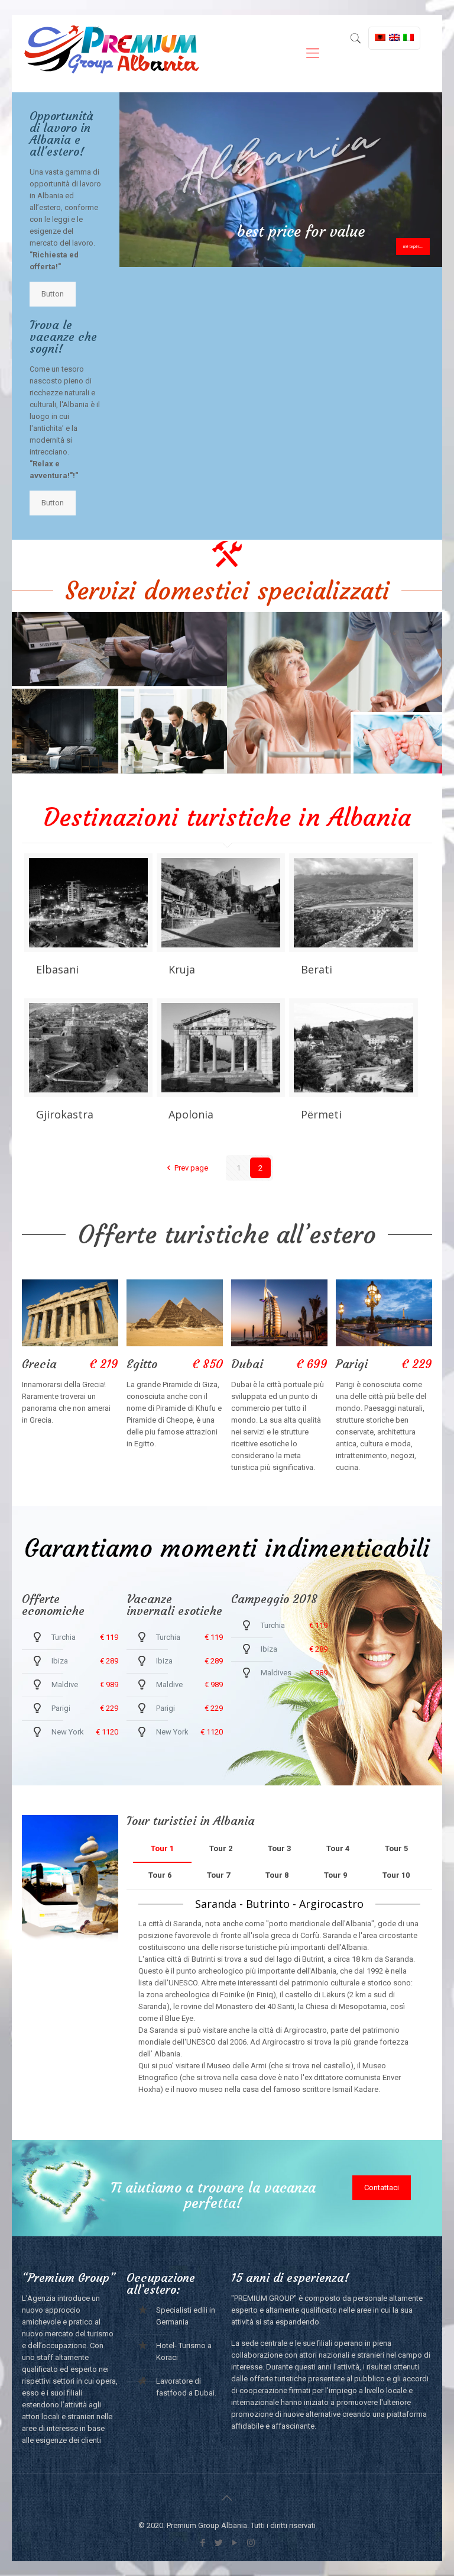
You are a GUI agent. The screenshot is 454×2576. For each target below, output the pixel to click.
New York (68, 1732)
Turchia (64, 1637)
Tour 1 (162, 1848)
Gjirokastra (65, 1114)
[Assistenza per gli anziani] (335, 693)
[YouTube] (235, 2543)
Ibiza (60, 1661)
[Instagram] (251, 2543)
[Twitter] (219, 2543)
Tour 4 (338, 1848)
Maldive (65, 1684)
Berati (317, 969)
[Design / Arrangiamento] (119, 693)
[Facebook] (203, 2543)
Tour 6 (160, 1875)
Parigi (61, 1708)
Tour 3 (279, 1848)
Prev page (191, 1168)
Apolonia (191, 1114)
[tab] (162, 1849)
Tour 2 (221, 1848)
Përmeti (321, 1114)
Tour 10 (396, 1875)
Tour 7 (218, 1875)
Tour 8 (277, 1875)
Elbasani (57, 969)
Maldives (276, 1673)
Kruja (182, 969)
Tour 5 (396, 1848)
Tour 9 (335, 1875)
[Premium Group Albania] (111, 53)
